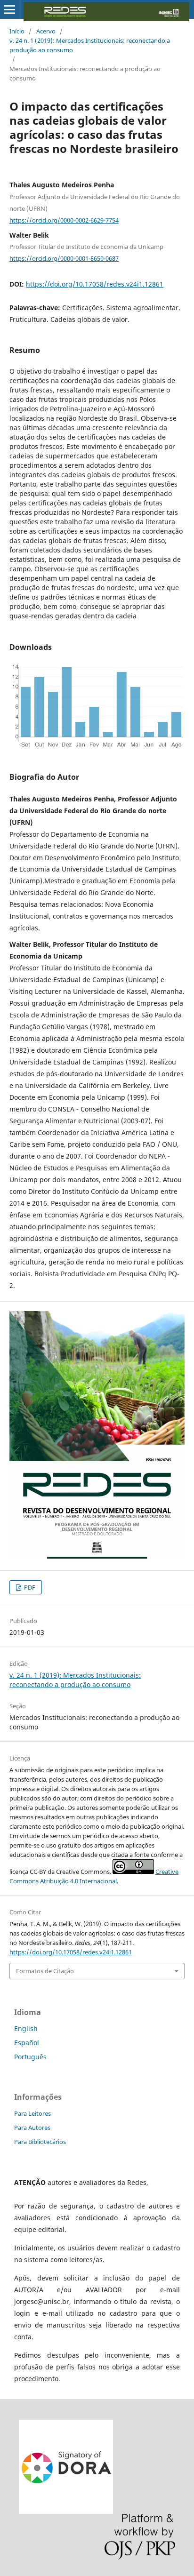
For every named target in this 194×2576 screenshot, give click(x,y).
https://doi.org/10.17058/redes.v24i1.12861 (95, 284)
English (26, 2028)
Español (27, 2043)
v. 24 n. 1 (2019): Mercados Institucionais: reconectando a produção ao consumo (90, 45)
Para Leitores (32, 2113)
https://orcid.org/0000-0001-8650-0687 (64, 258)
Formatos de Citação (45, 1971)
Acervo (46, 31)
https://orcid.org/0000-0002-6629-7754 (64, 220)
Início (17, 31)
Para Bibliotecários (40, 2142)
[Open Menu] (9, 9)
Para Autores (32, 2128)
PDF (29, 1587)
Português (30, 2057)
